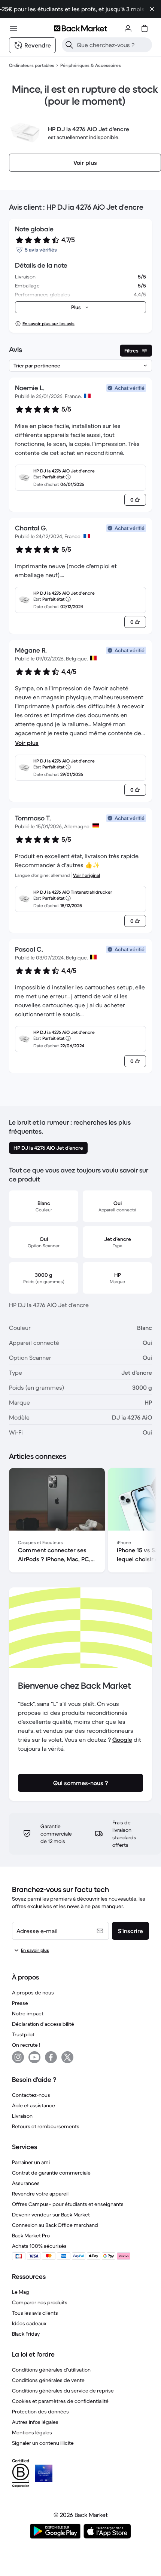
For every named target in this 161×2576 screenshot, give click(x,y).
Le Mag (21, 2292)
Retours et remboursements (46, 2126)
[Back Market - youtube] (34, 2057)
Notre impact (28, 2013)
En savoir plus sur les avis (48, 323)
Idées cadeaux (29, 2323)
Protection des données (40, 2412)
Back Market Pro (31, 2235)
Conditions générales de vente (48, 2380)
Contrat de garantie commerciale (51, 2173)
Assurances (26, 2183)
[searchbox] (113, 45)
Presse (20, 2003)
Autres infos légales (35, 2422)
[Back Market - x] (67, 2057)
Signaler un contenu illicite (43, 2443)
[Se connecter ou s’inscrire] (128, 28)
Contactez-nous (31, 2095)
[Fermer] (152, 9)
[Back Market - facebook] (51, 2057)
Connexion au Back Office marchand (55, 2225)
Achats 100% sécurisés (39, 2246)
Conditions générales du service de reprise (63, 2391)
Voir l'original (86, 875)
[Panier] (145, 28)
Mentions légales (32, 2432)
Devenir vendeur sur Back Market (51, 2215)
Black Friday (26, 2334)
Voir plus (27, 743)
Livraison (22, 2116)
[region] (80, 1522)
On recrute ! (26, 2045)
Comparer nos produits (40, 2302)
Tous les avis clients (35, 2313)
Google (122, 1740)
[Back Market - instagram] (18, 2057)
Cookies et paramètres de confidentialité (60, 2401)
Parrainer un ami (31, 2162)
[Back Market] (80, 28)
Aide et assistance (34, 2105)
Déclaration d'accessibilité (43, 2024)
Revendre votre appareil (40, 2194)
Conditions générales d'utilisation (51, 2370)
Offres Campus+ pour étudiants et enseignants (68, 2204)
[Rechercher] (69, 45)
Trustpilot (23, 2034)
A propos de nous (33, 1993)
